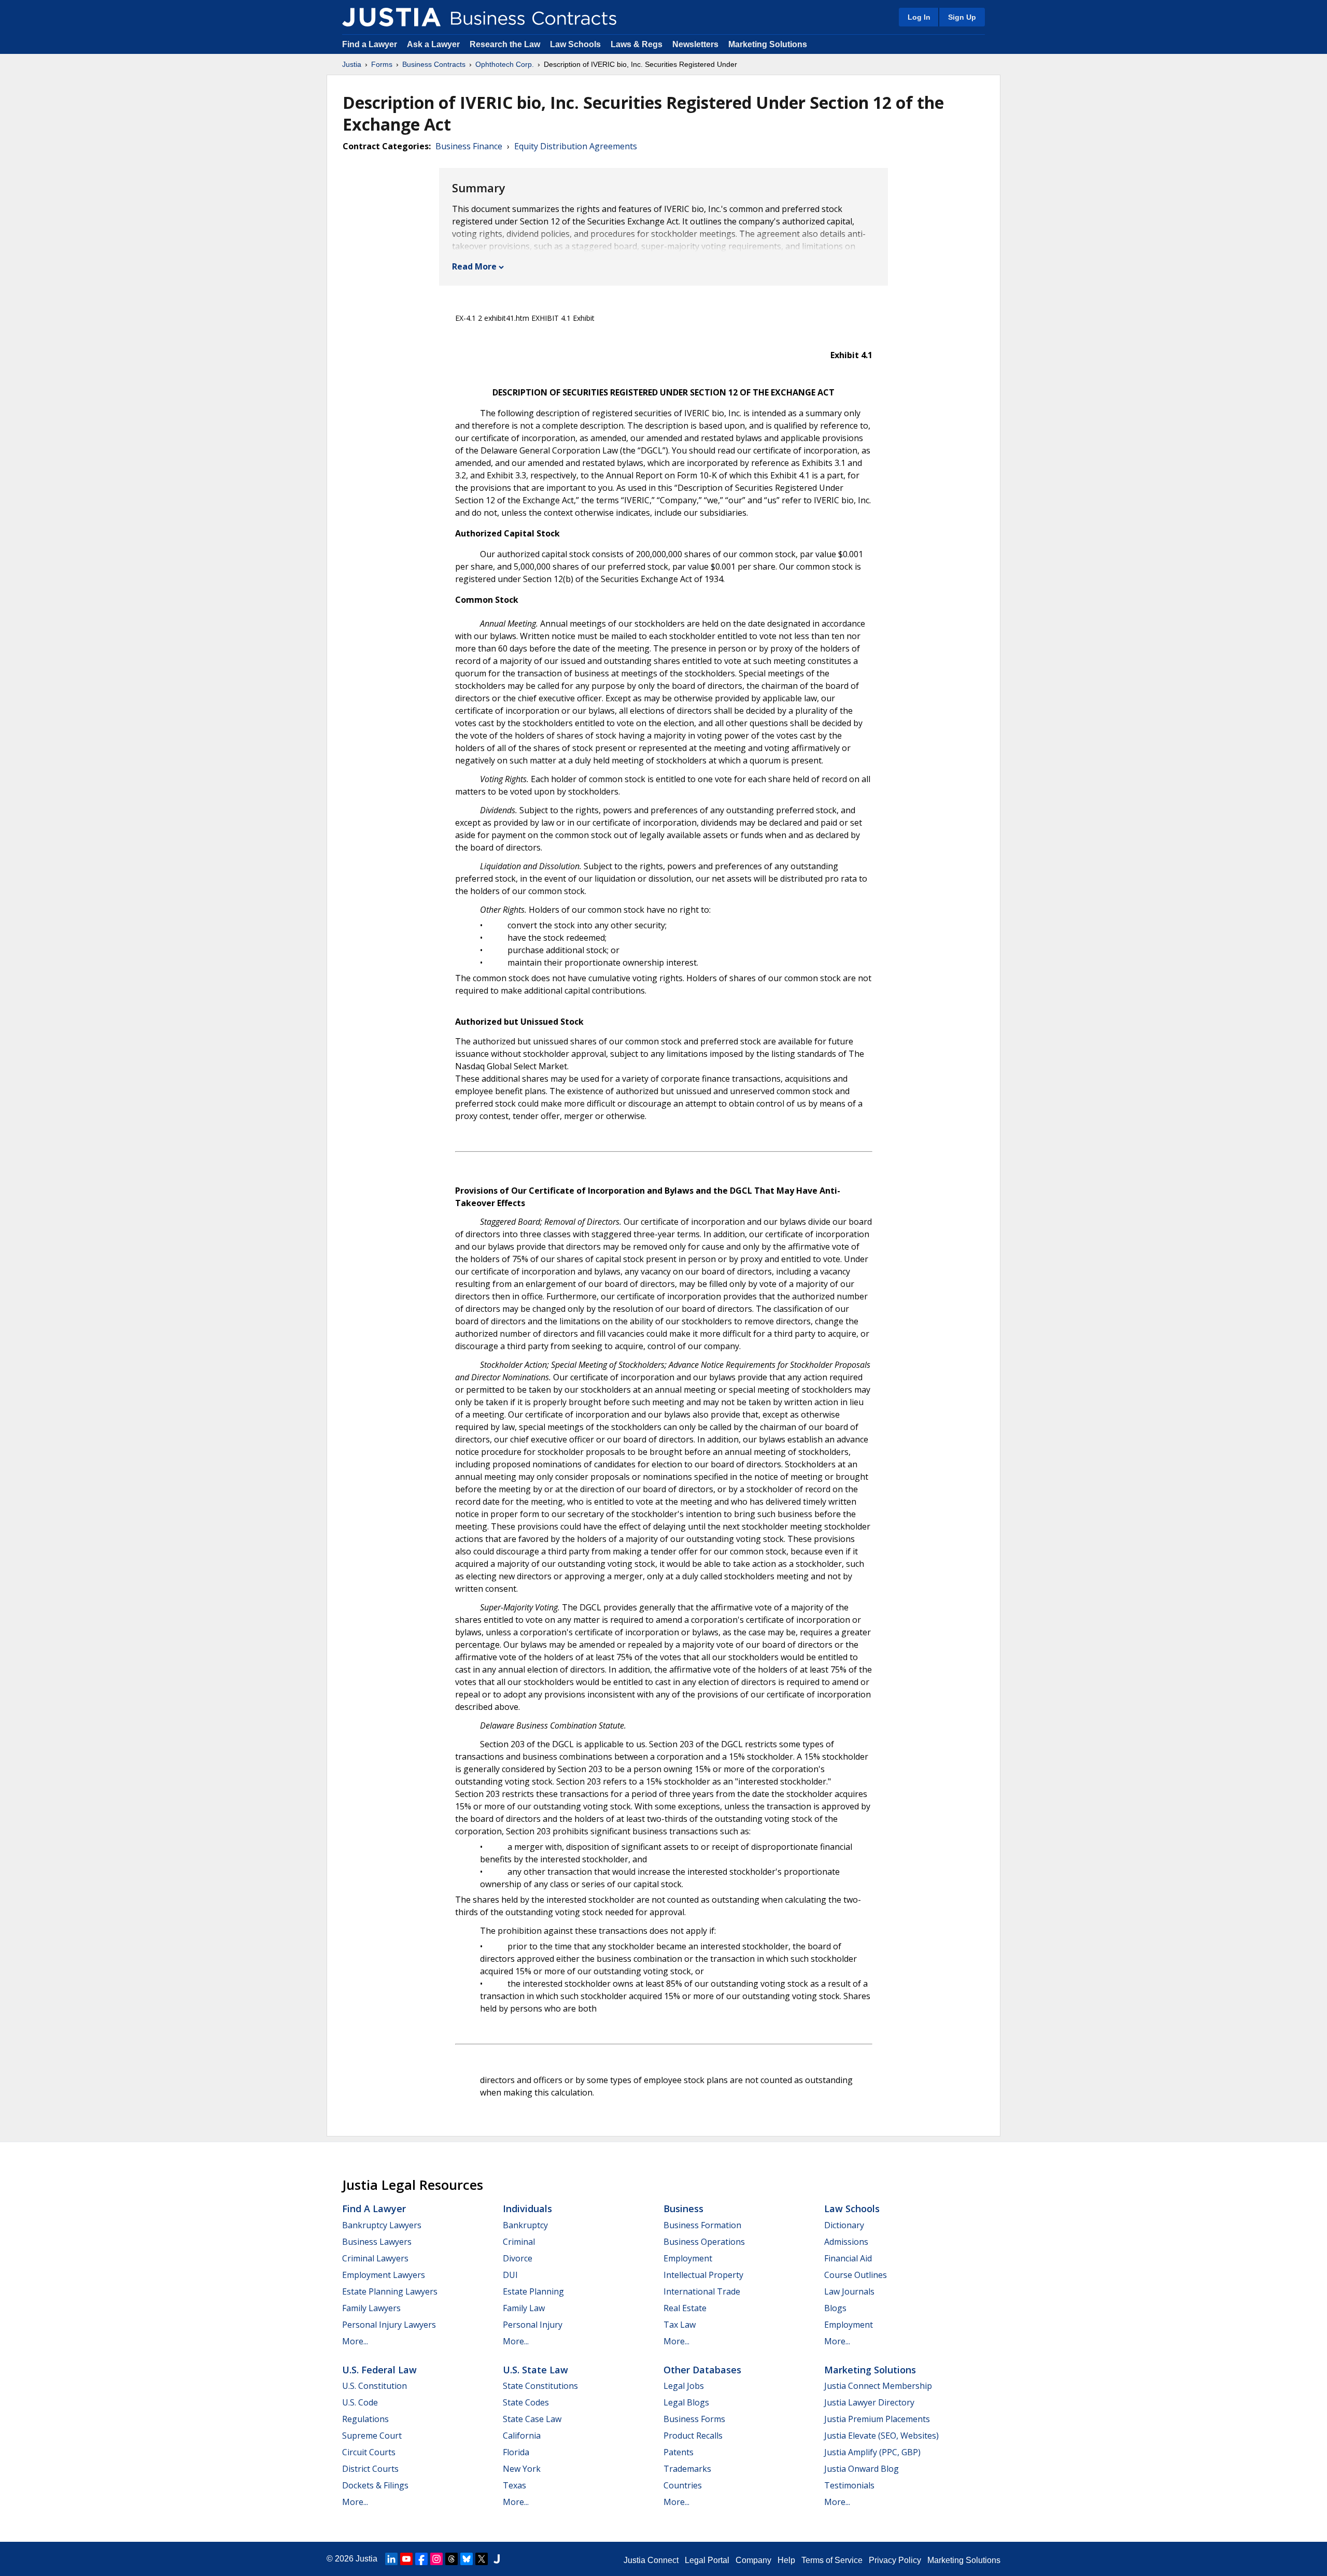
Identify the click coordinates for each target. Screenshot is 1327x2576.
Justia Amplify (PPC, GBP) (872, 2452)
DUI (510, 2275)
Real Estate (685, 2308)
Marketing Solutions (768, 44)
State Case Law (532, 2419)
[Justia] (391, 17)
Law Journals (849, 2291)
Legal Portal (707, 2560)
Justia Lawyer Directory (869, 2402)
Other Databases (702, 2370)
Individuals (527, 2209)
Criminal (519, 2242)
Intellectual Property (703, 2275)
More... (355, 2341)
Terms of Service (832, 2560)
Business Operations (704, 2242)
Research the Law (505, 44)
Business (683, 2209)
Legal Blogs (686, 2402)
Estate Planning (533, 2291)
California (522, 2436)
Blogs (835, 2308)
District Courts (370, 2469)
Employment (688, 2258)
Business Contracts (434, 64)
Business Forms (694, 2419)
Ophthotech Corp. (505, 64)
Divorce (518, 2258)
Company (753, 2560)
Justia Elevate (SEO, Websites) (881, 2436)
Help (786, 2560)
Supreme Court (372, 2436)
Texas (514, 2485)
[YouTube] (406, 2559)
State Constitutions (540, 2386)
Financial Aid (848, 2258)
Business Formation (702, 2225)
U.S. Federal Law (379, 2370)
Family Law (524, 2308)
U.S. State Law (535, 2370)
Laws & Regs (637, 44)
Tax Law (680, 2325)
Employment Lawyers (384, 2275)
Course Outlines (856, 2275)
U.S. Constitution (375, 2386)
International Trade (702, 2291)
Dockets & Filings (375, 2485)
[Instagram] (436, 2559)
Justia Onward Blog (862, 2469)
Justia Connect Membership (878, 2386)
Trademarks (687, 2469)
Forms (382, 64)
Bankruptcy (525, 2225)
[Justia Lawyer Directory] (497, 2559)
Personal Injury (533, 2325)
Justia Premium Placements (877, 2419)
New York (522, 2469)
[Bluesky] (467, 2559)
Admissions (846, 2242)
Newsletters (695, 44)
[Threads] (451, 2559)
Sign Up (962, 17)
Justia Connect (651, 2560)
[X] (482, 2559)
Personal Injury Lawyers (389, 2325)
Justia (352, 64)
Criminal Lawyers (375, 2258)
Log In (919, 17)
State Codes (526, 2402)
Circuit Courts (369, 2452)
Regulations (365, 2419)
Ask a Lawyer (434, 44)
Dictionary (844, 2225)
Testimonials (849, 2485)
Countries (683, 2485)
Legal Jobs (684, 2386)
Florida (516, 2452)
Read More (474, 266)
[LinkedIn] (391, 2559)
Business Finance (469, 146)
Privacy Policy (895, 2560)
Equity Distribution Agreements (576, 146)
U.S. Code (360, 2402)
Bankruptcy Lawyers (382, 2225)
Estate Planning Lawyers (390, 2291)
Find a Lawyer (370, 44)
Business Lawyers (377, 2242)
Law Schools (575, 44)
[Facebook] (421, 2559)
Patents (679, 2452)
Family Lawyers (371, 2308)
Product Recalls (693, 2436)
